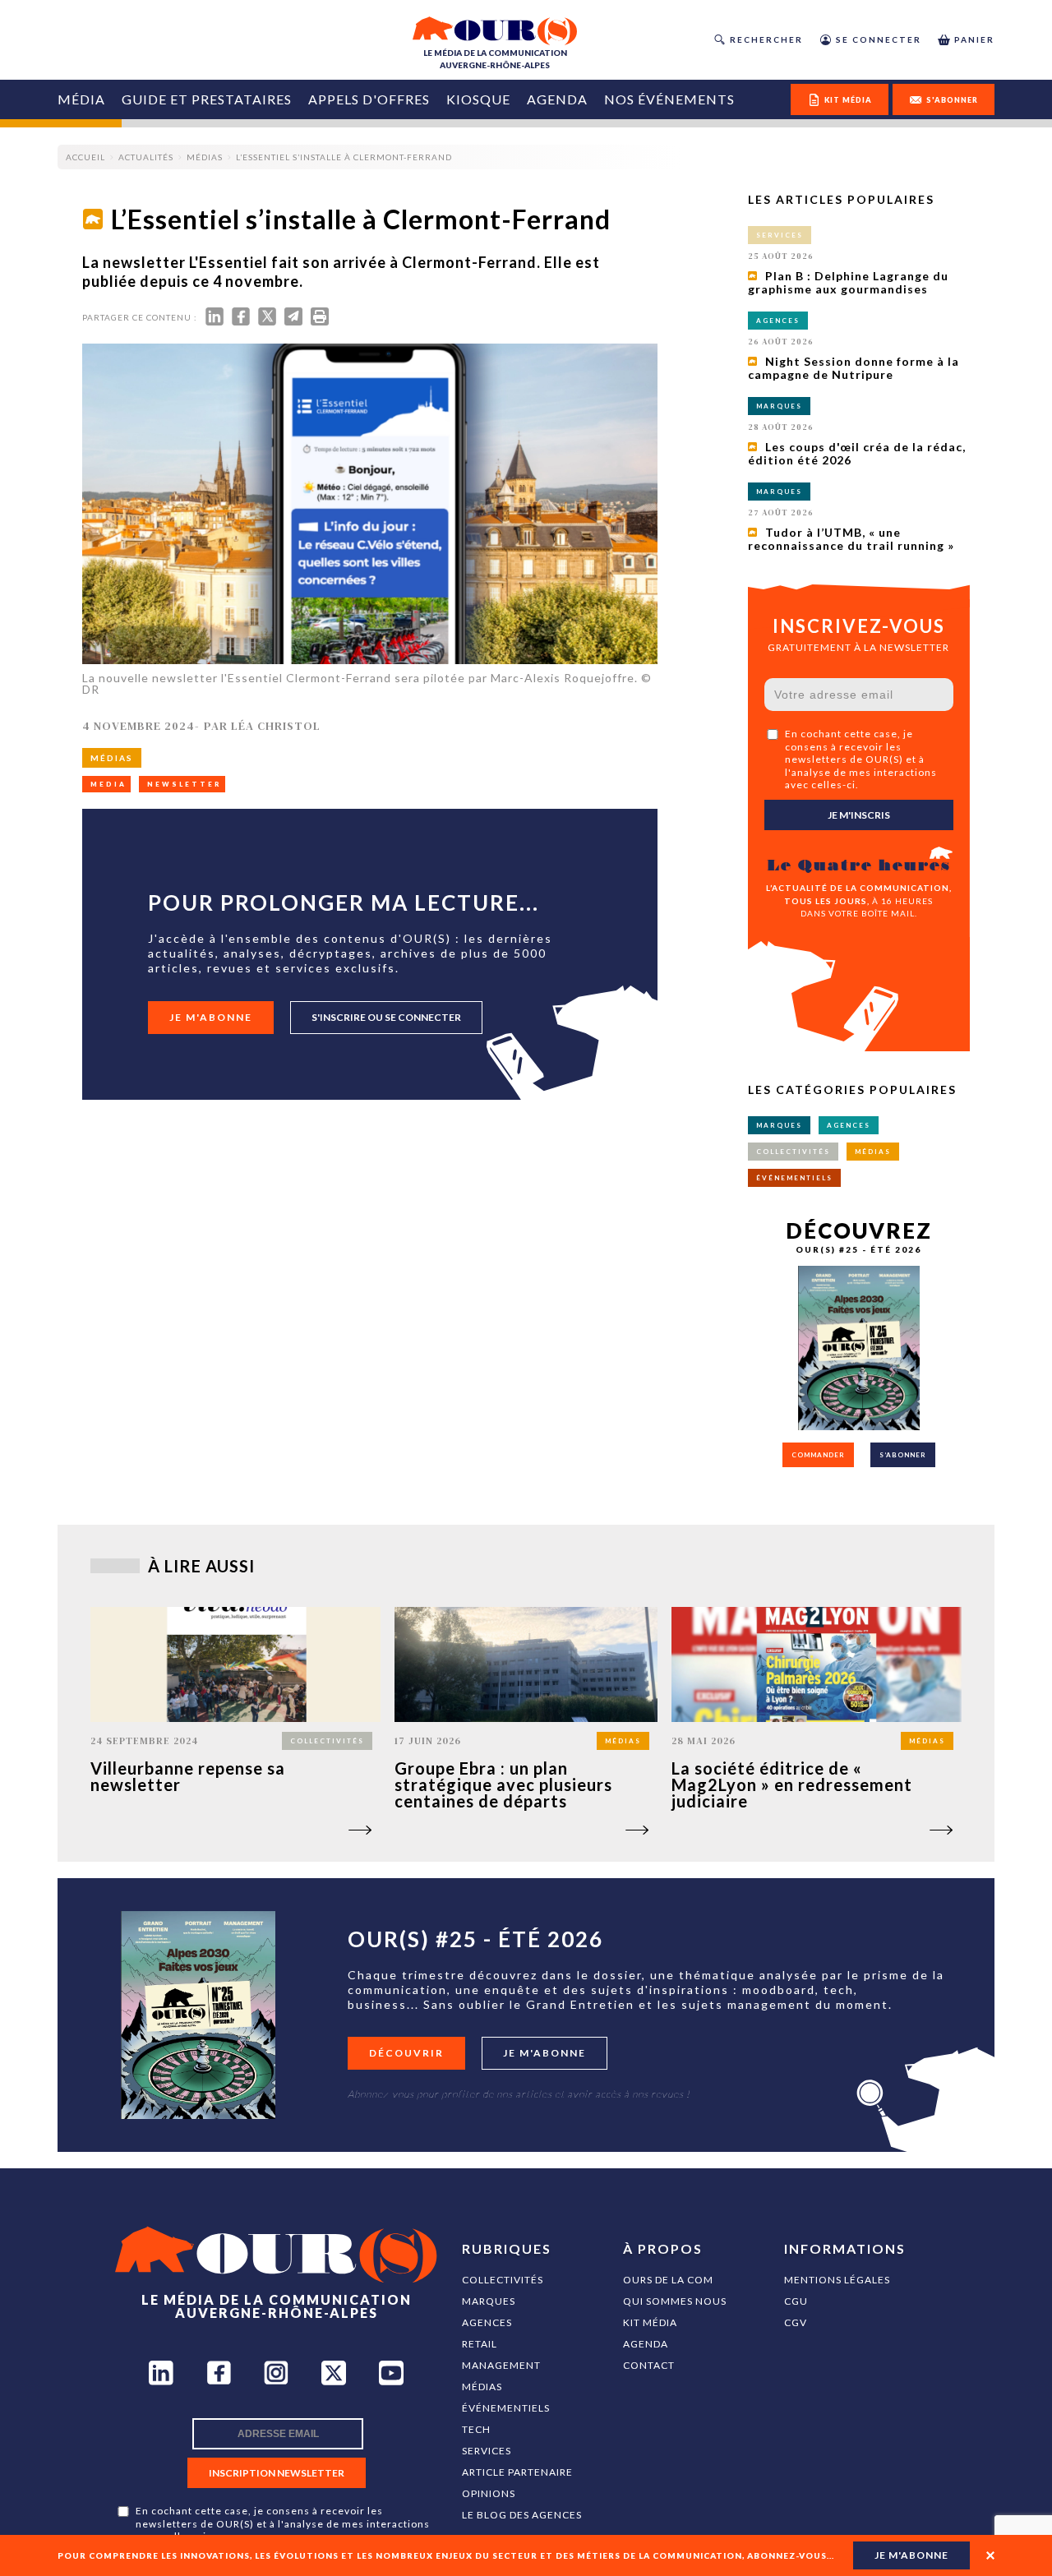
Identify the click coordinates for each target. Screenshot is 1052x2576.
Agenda (557, 99)
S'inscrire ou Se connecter (386, 1017)
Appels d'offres (369, 99)
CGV (796, 2322)
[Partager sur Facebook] (241, 320)
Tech (476, 2429)
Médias (482, 2387)
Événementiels (506, 2408)
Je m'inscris (859, 815)
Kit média (650, 2322)
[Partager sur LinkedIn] (215, 320)
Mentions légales (837, 2280)
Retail (480, 2344)
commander (818, 1455)
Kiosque (478, 99)
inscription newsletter (277, 2473)
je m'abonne (911, 2555)
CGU (796, 2301)
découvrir (406, 2053)
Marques (489, 2301)
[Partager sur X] (267, 320)
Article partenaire (517, 2472)
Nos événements (669, 99)
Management (501, 2365)
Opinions (489, 2493)
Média (81, 99)
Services (487, 2451)
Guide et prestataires (207, 99)
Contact (649, 2365)
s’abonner (903, 1455)
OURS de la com (668, 2280)
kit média (848, 100)
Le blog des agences (522, 2515)
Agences (487, 2322)
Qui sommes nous (675, 2301)
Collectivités (503, 2280)
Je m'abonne (211, 1017)
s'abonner (952, 100)
